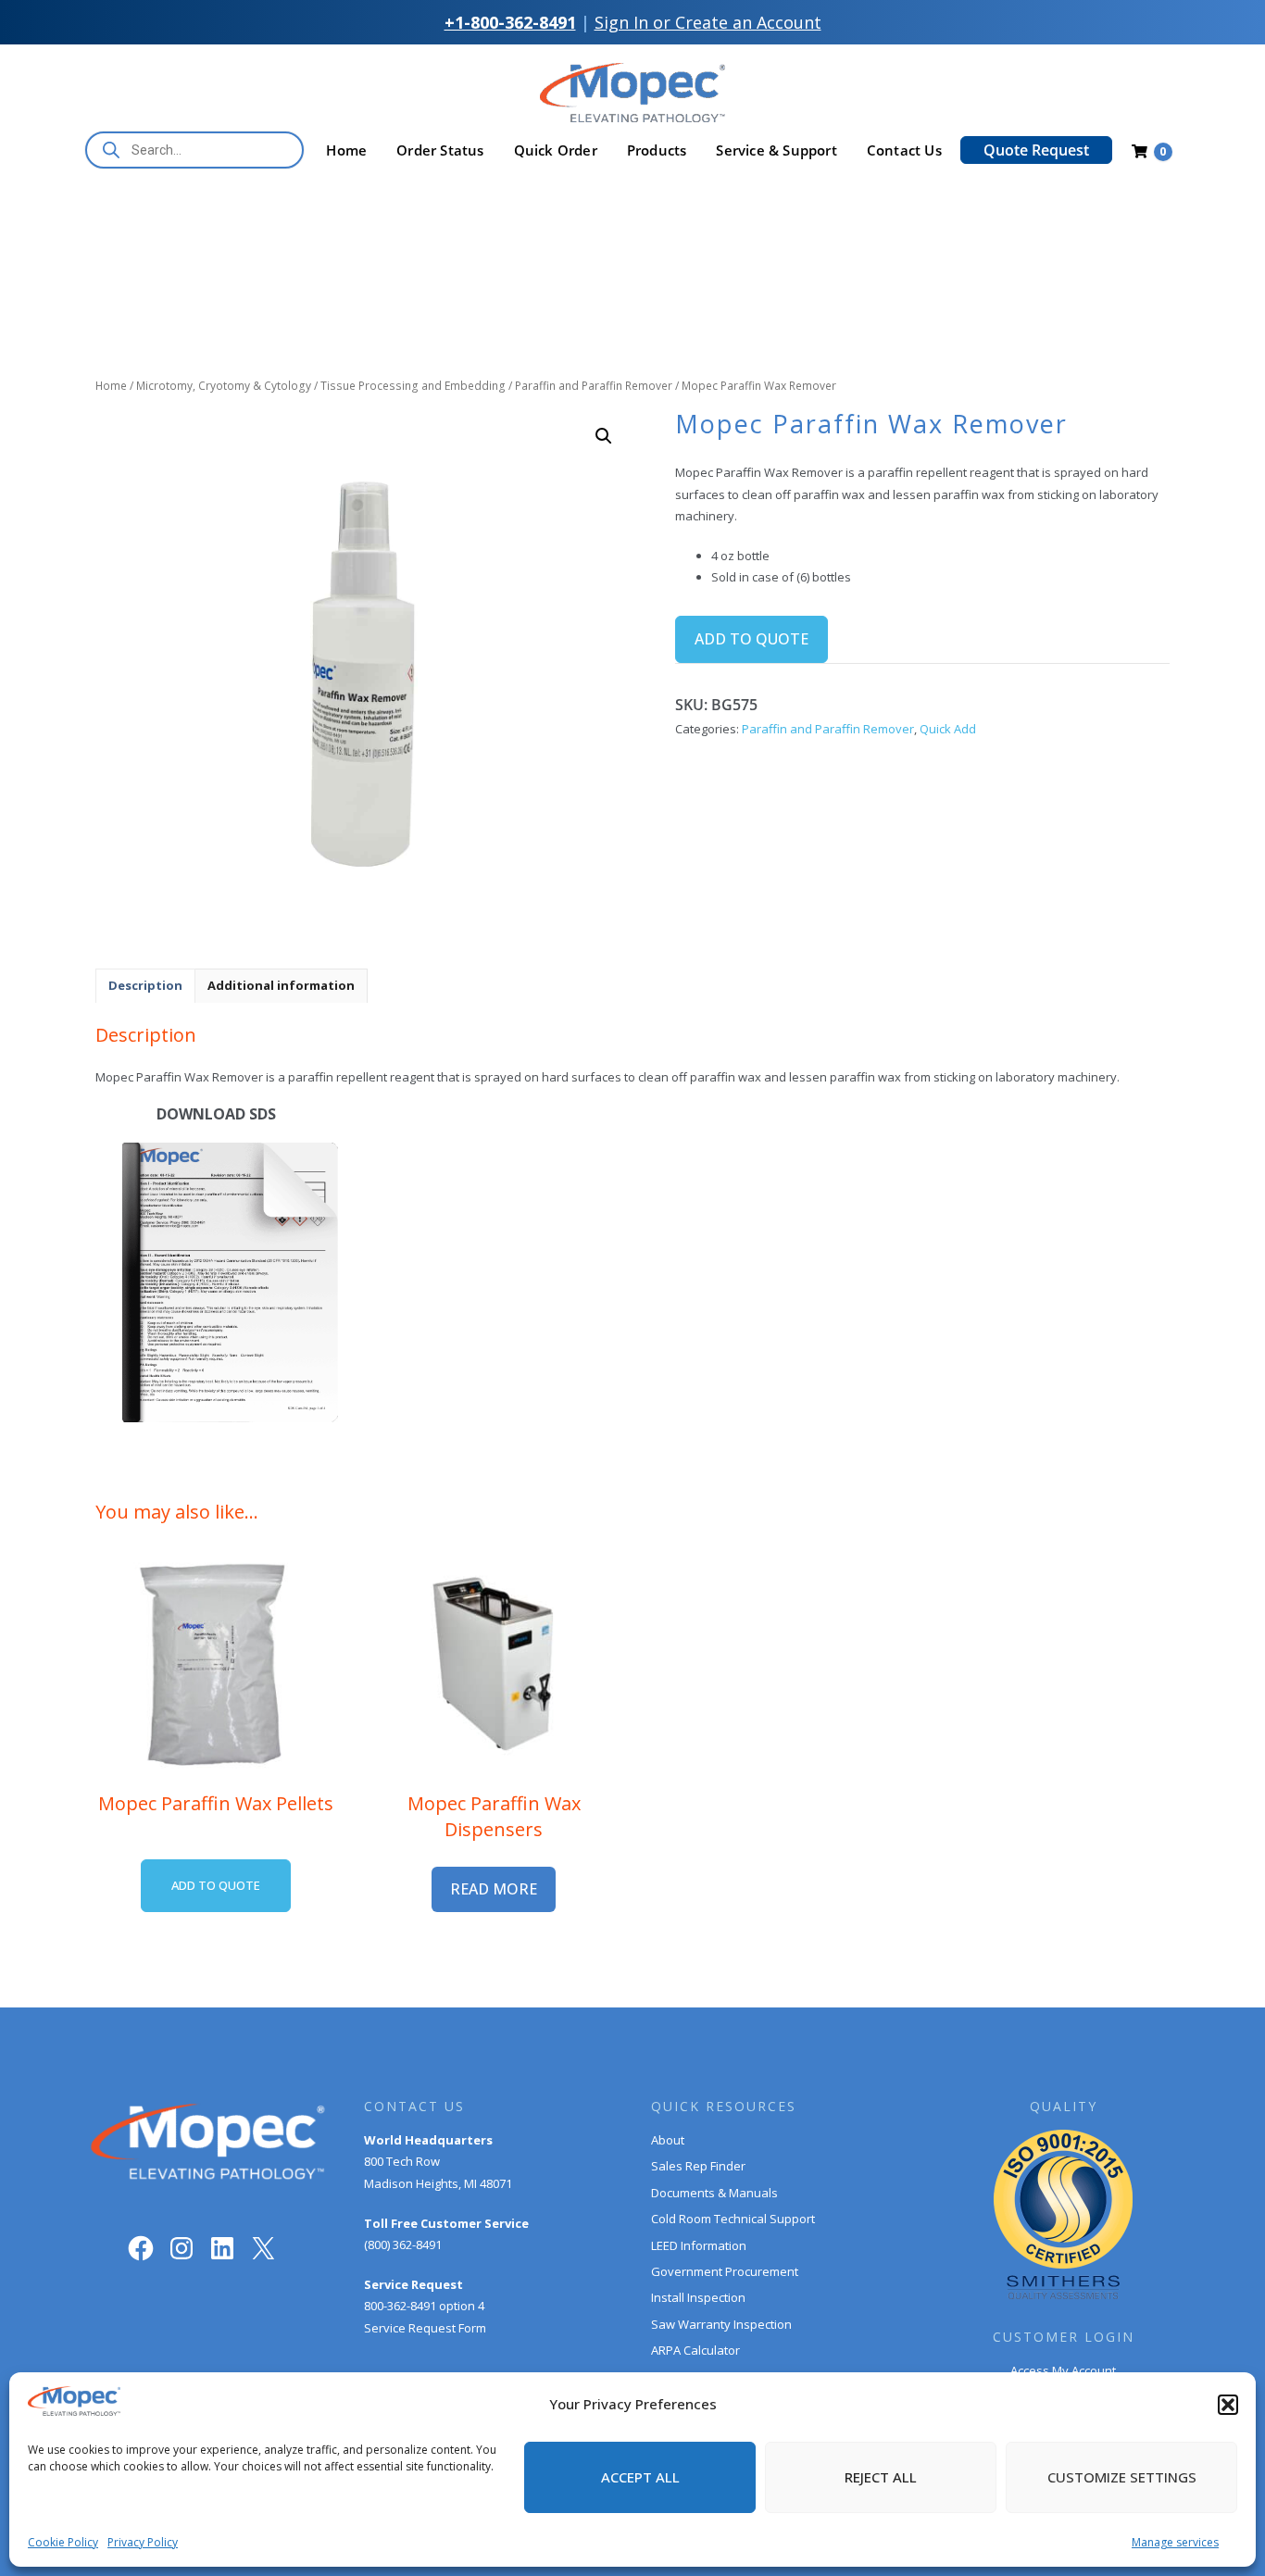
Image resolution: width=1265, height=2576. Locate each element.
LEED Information (699, 2245)
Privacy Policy (143, 2542)
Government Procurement (725, 2271)
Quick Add (948, 729)
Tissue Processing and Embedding (413, 386)
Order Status (440, 150)
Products (657, 150)
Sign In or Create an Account (708, 22)
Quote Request (1036, 150)
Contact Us (904, 150)
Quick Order (556, 150)
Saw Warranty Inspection (721, 2324)
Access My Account (1063, 2370)
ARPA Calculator (695, 2350)
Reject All (881, 2477)
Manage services (1175, 2542)
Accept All (640, 2477)
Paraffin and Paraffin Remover (594, 386)
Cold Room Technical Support (733, 2219)
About (668, 2140)
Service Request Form (425, 2328)
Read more (494, 1889)
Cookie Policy (63, 2542)
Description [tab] (145, 985)
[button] (1228, 2405)
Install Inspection (698, 2297)
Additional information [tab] (281, 985)
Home (346, 150)
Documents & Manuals (714, 2193)
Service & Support (776, 150)
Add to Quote (751, 639)
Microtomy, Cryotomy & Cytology (224, 386)
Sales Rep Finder (698, 2166)
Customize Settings (1122, 2477)
